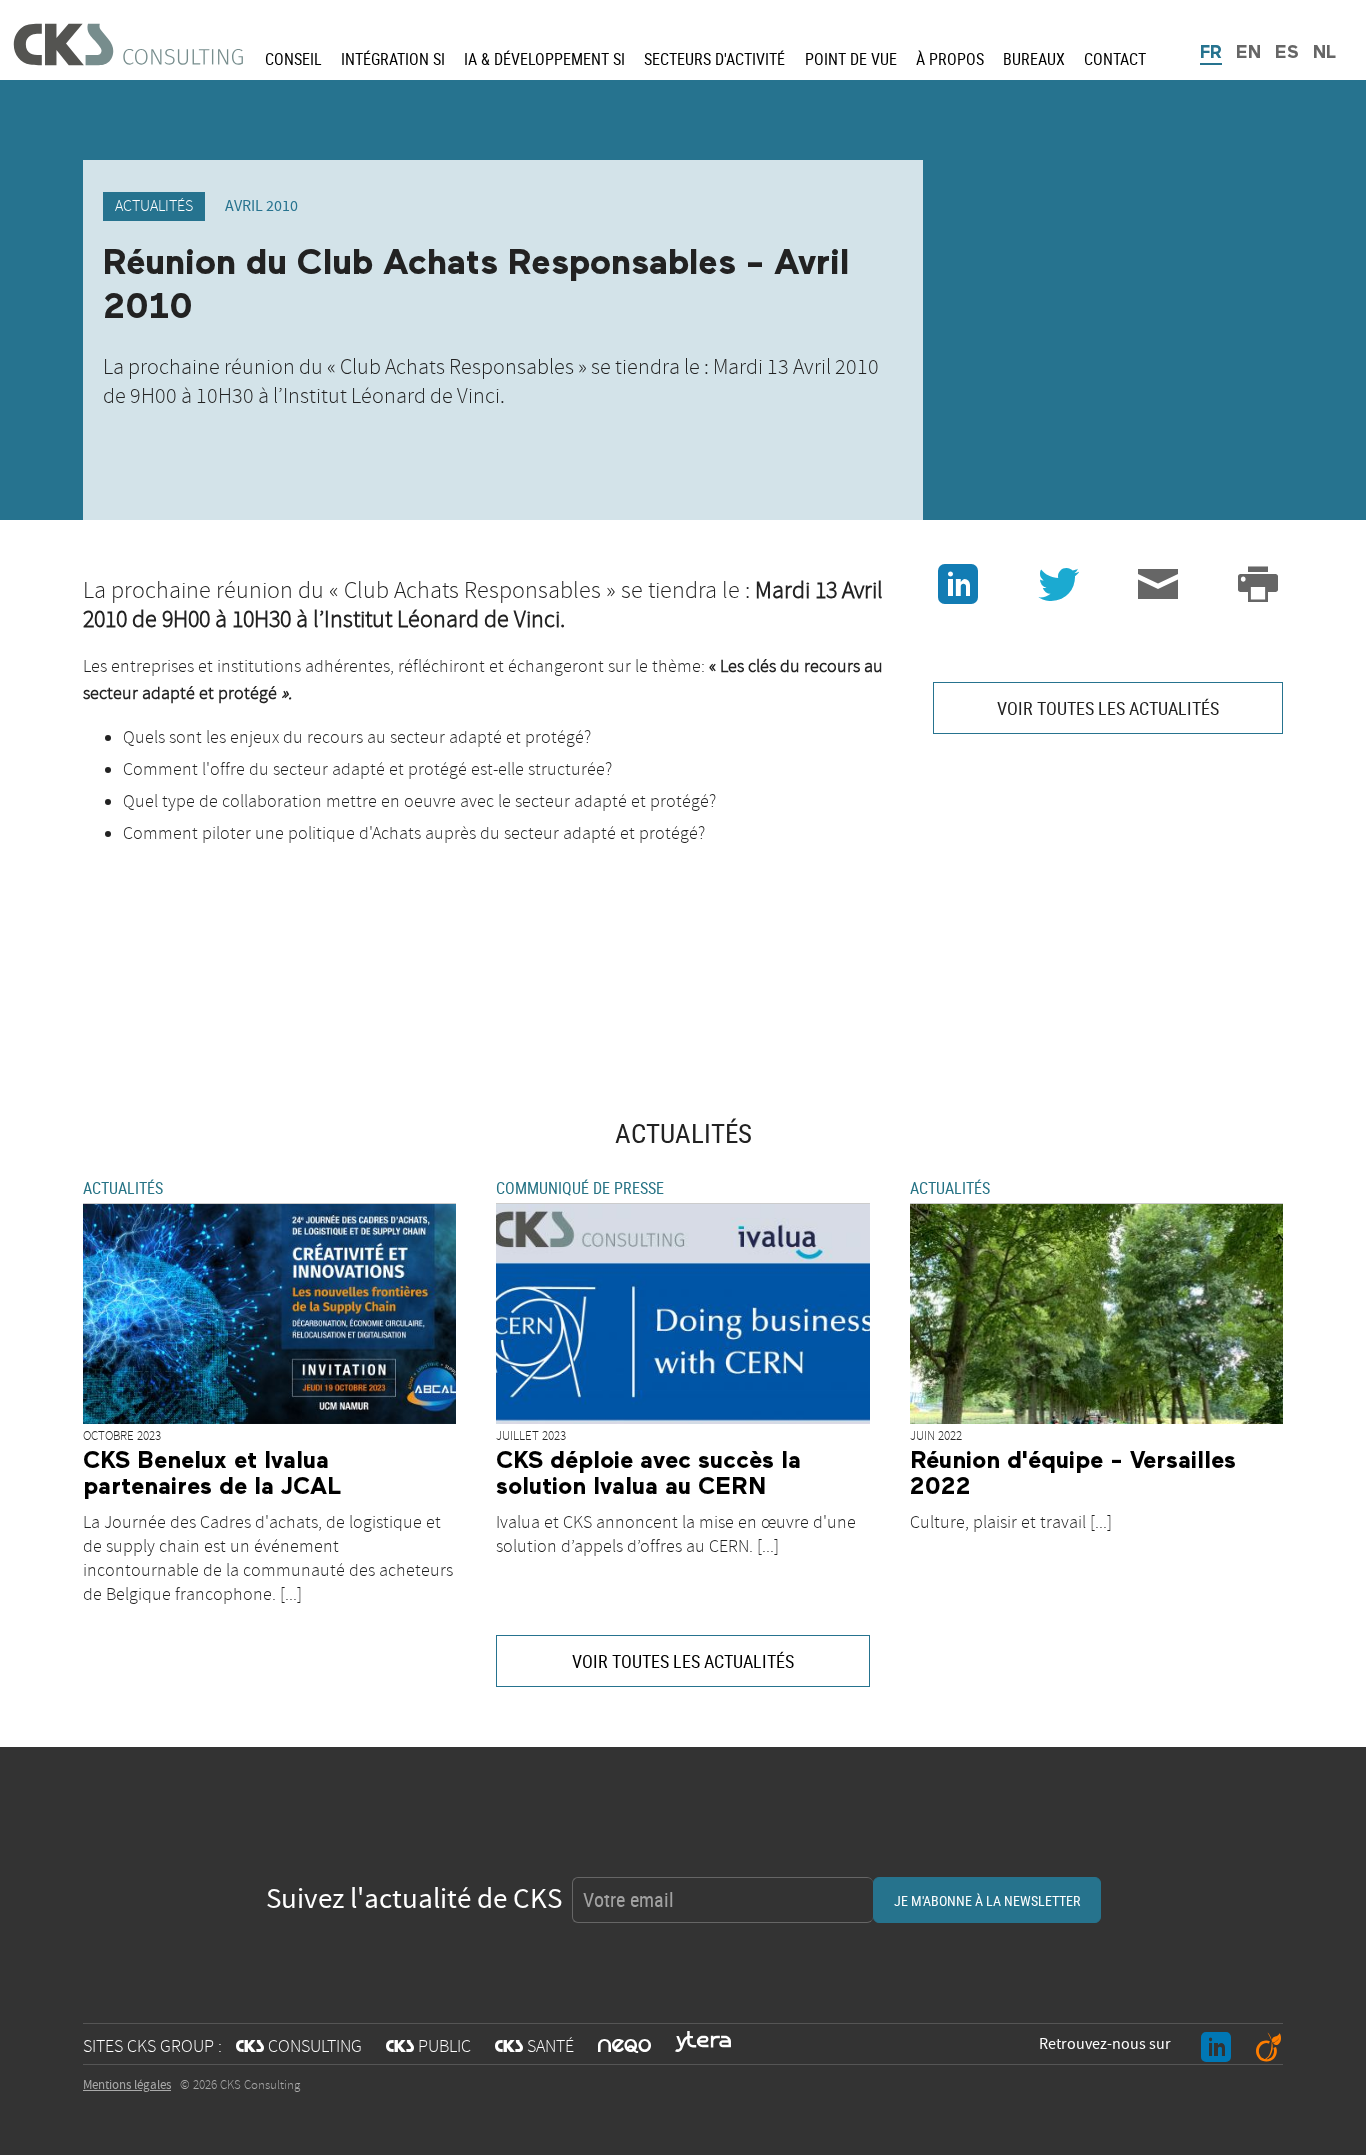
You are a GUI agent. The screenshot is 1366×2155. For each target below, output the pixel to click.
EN (1248, 53)
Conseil (293, 59)
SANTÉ (534, 2047)
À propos (950, 59)
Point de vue (851, 59)
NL (1324, 53)
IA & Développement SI (544, 59)
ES (1287, 53)
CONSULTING (299, 2047)
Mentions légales (127, 2085)
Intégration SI (393, 59)
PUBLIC (428, 2047)
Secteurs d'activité (714, 59)
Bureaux (1034, 59)
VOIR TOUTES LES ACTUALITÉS (1108, 708)
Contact (1115, 59)
